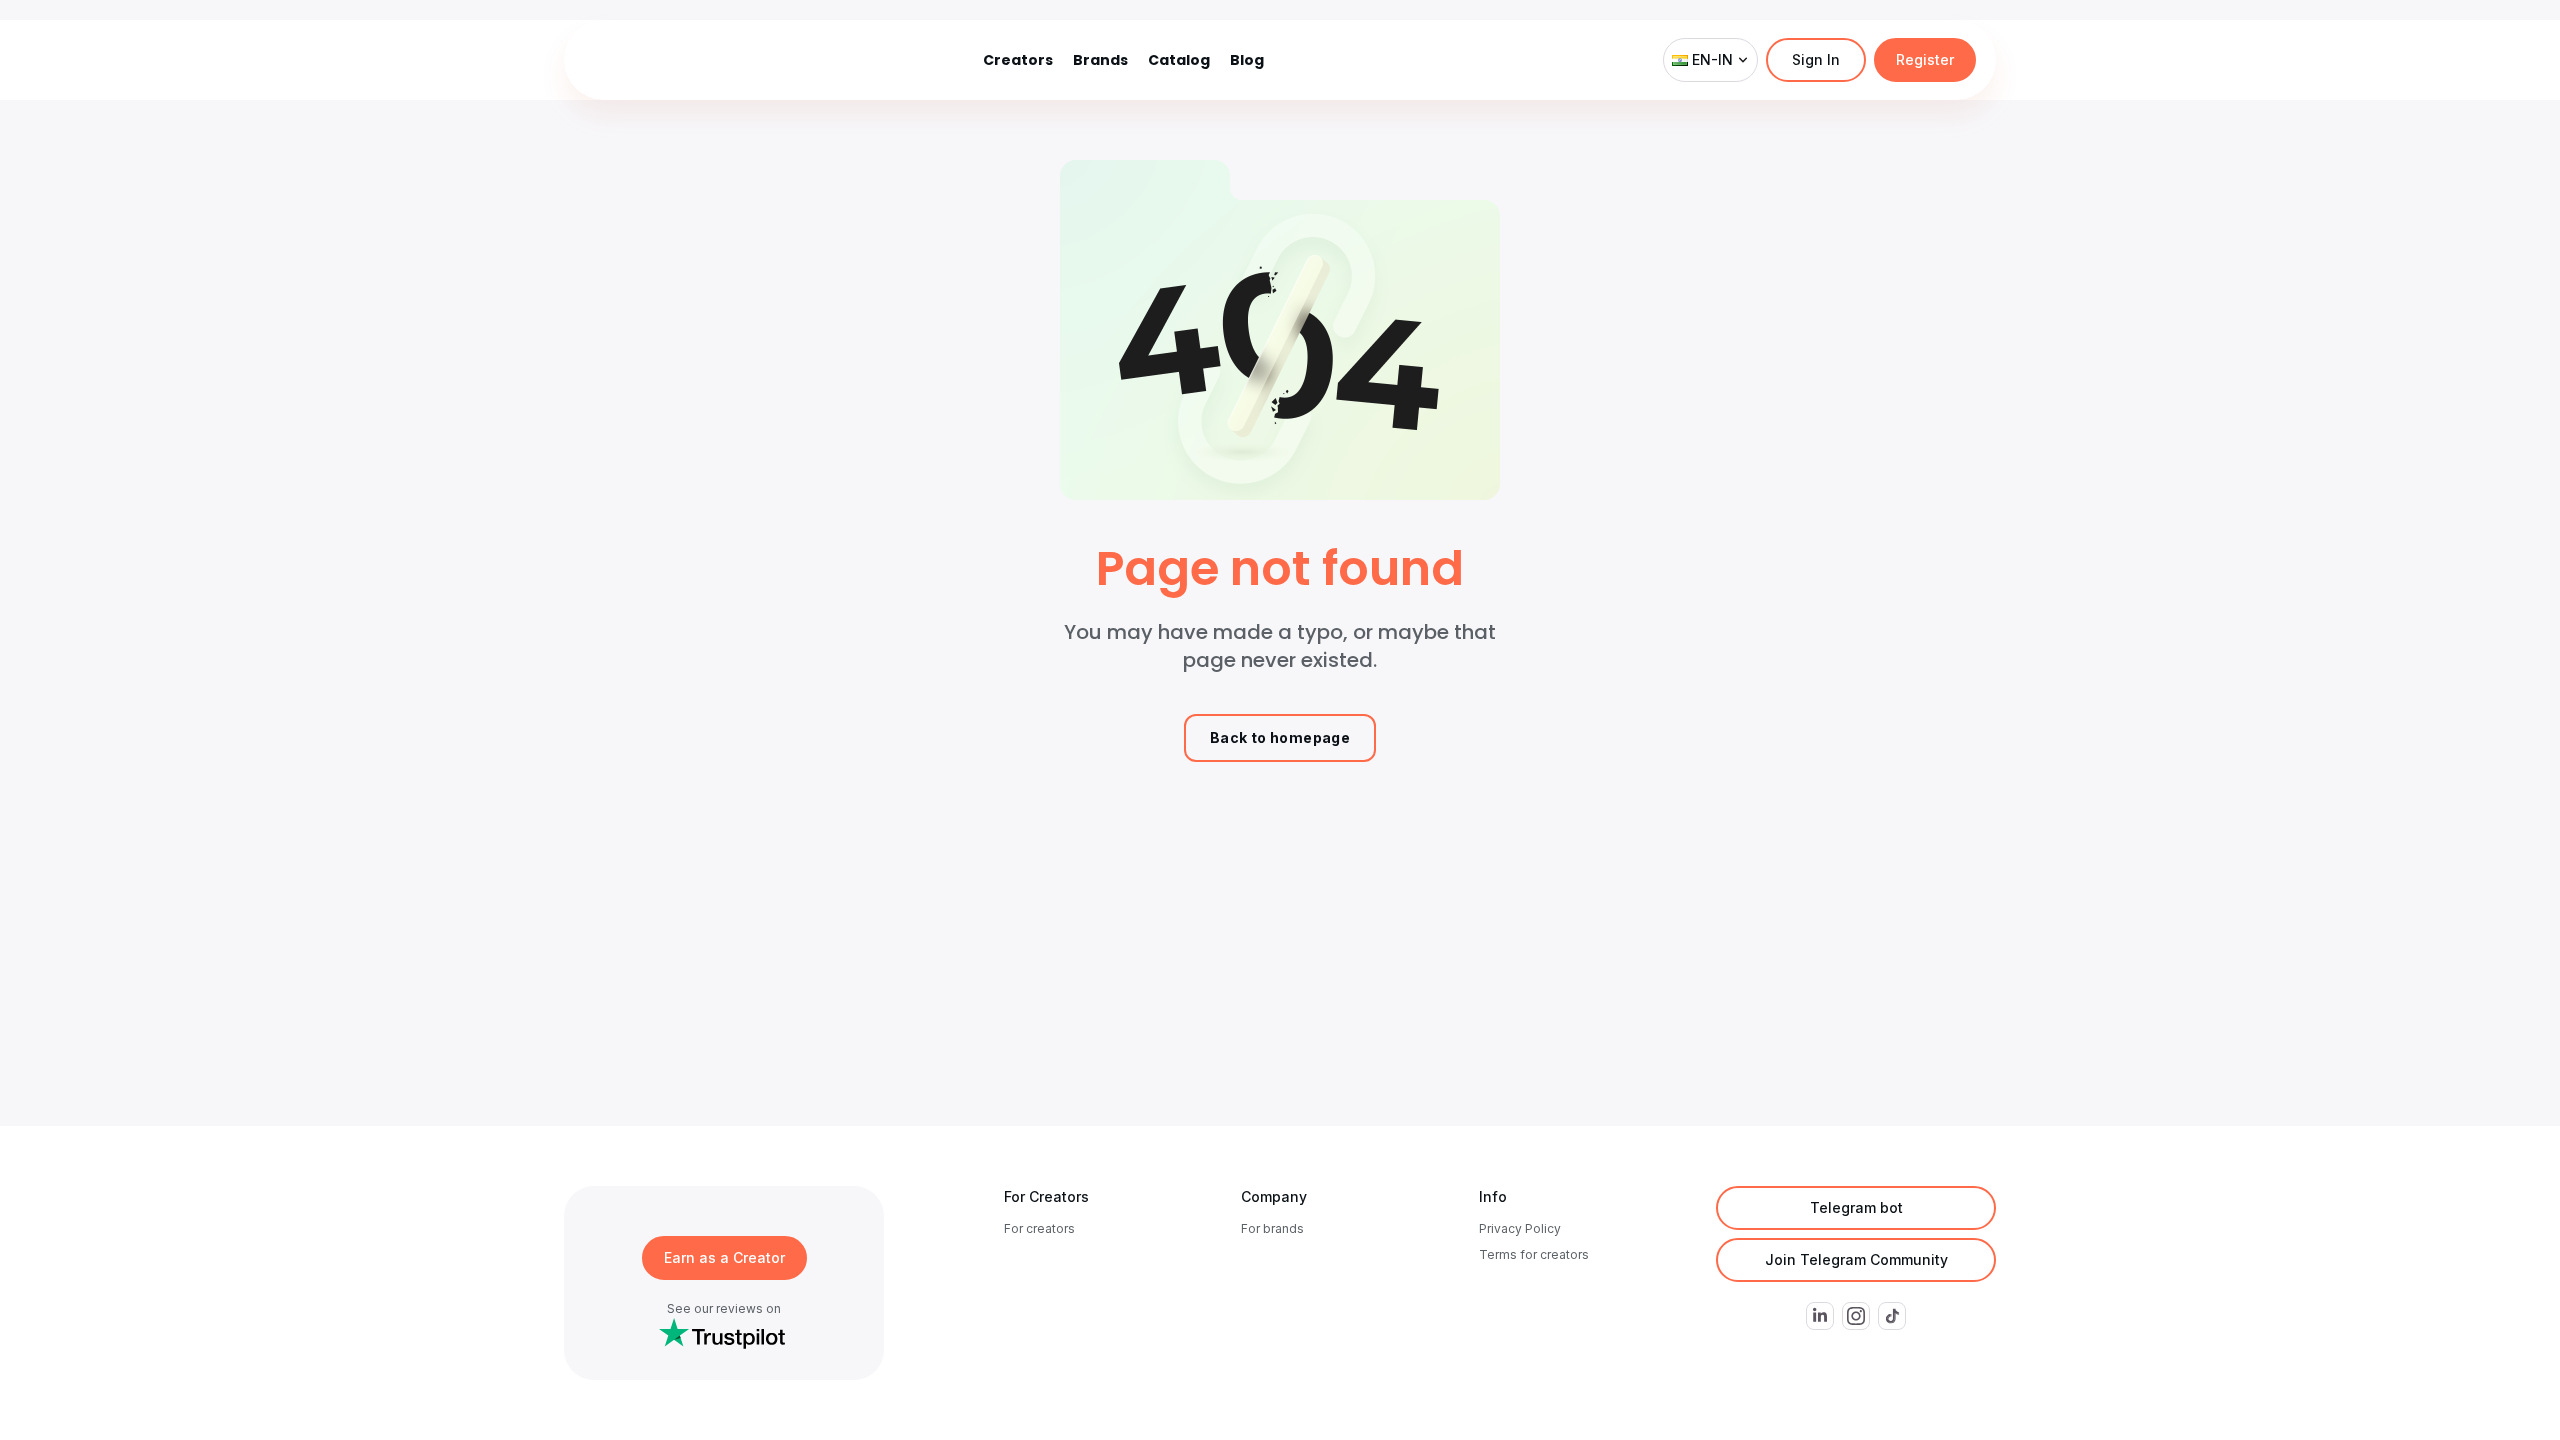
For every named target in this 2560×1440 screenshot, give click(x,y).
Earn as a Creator (724, 1257)
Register (1925, 59)
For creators (1039, 1228)
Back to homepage (1280, 737)
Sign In (1816, 59)
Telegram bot (1856, 1207)
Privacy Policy (1520, 1228)
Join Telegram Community (1856, 1259)
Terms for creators (1534, 1254)
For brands (1272, 1228)
